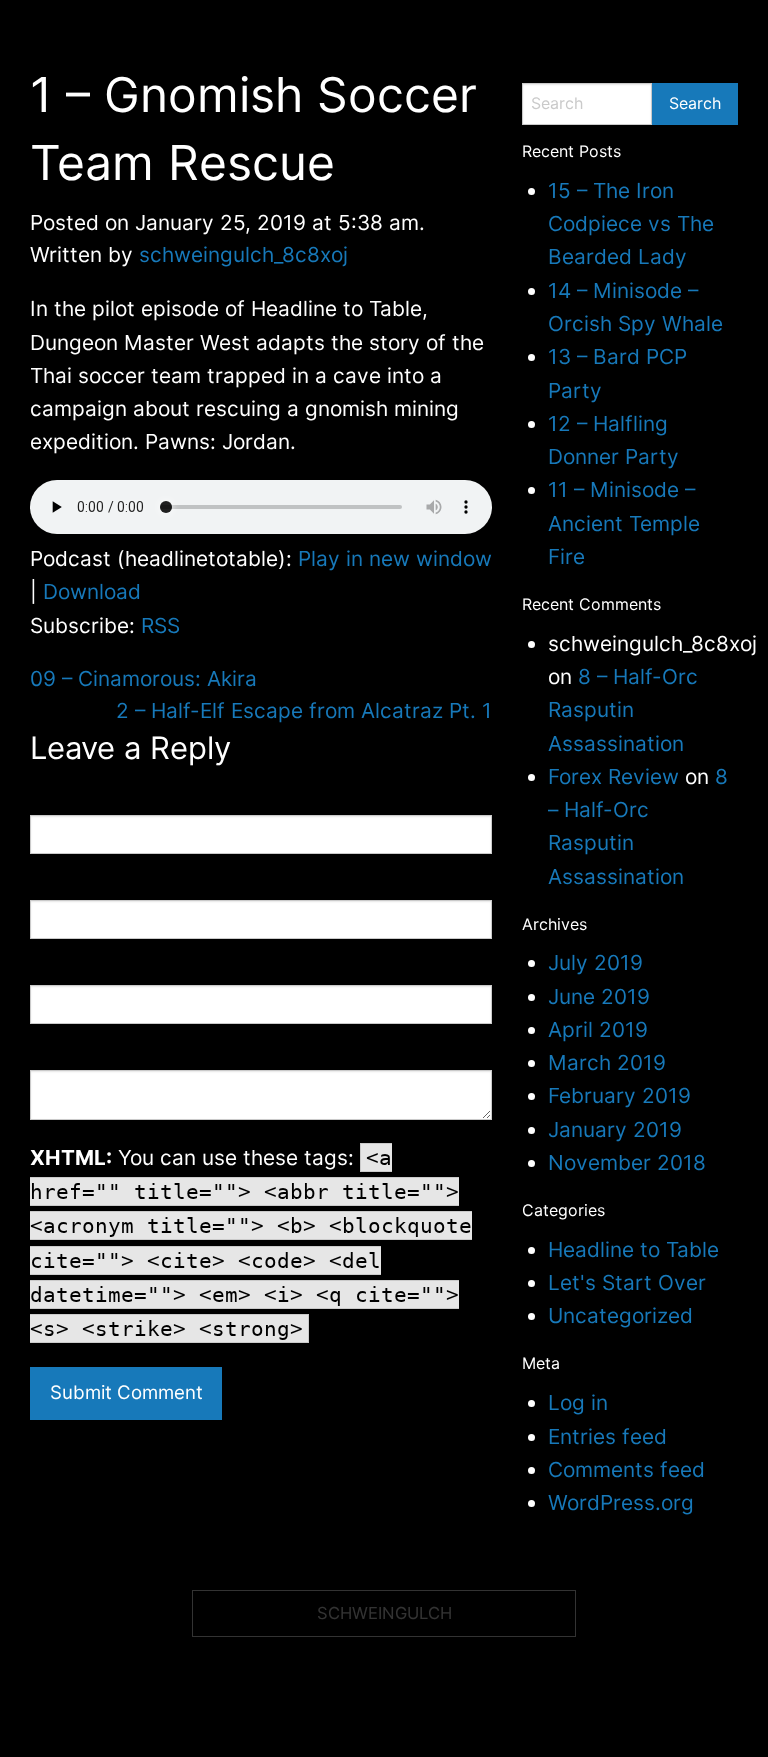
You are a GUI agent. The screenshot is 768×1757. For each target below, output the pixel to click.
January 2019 (615, 1129)
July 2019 (595, 962)
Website (56, 972)
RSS (160, 625)
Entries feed (607, 1436)
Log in (578, 1402)
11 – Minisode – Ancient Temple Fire (624, 523)
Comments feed (626, 1469)
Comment (61, 1057)
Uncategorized (620, 1315)
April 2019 (598, 1029)
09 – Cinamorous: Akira (143, 678)
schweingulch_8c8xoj (243, 254)
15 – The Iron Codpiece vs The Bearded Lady (631, 224)
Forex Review (613, 776)
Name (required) (84, 802)
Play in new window (395, 558)
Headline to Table (633, 1249)
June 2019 (599, 996)
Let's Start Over (627, 1282)
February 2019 (619, 1095)
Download (92, 591)
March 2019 (607, 1062)
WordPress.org (621, 1502)
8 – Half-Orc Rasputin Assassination (623, 710)
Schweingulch (384, 1613)
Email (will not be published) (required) (155, 887)
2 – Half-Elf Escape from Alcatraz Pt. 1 (304, 710)
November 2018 (627, 1162)
